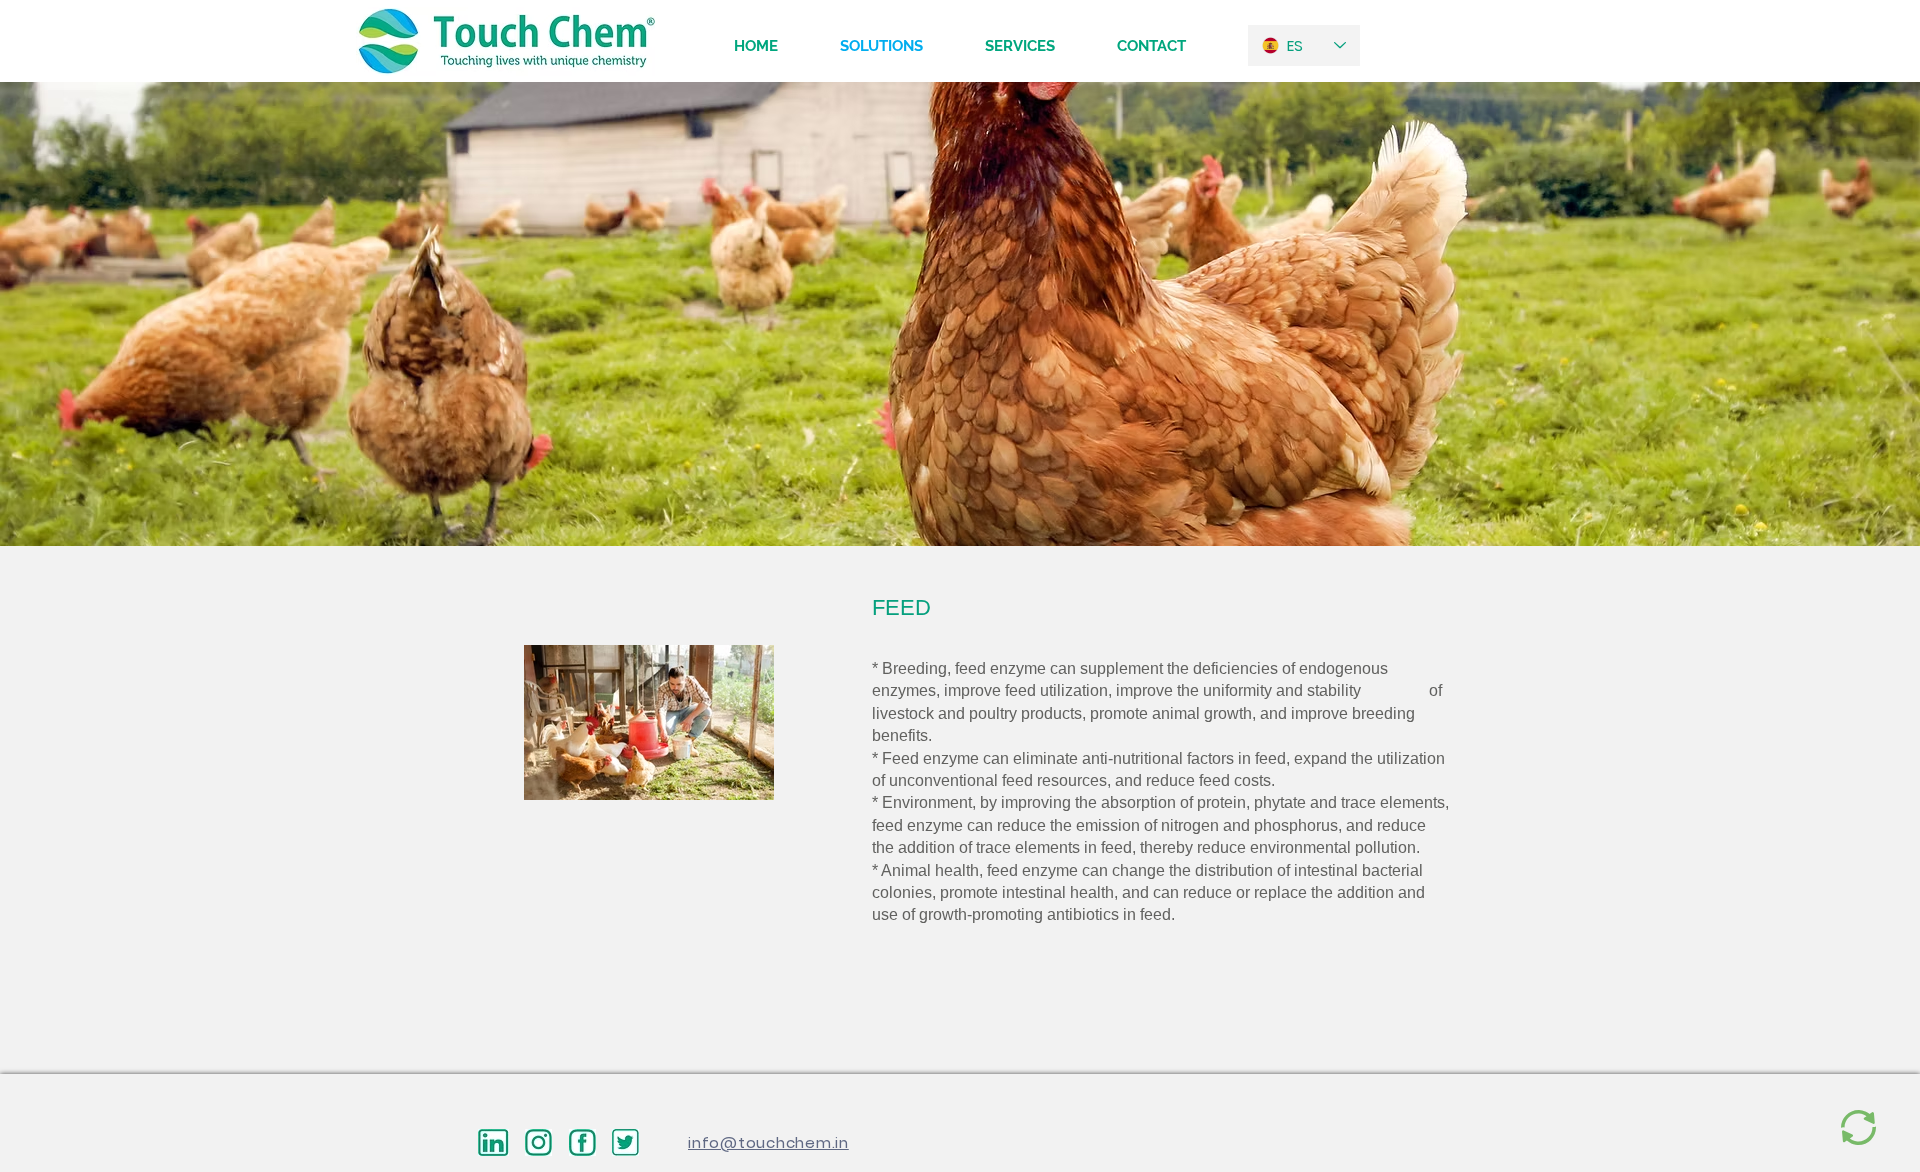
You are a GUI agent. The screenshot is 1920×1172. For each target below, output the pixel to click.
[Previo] (110, 314)
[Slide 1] (960, 506)
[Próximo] (1810, 314)
